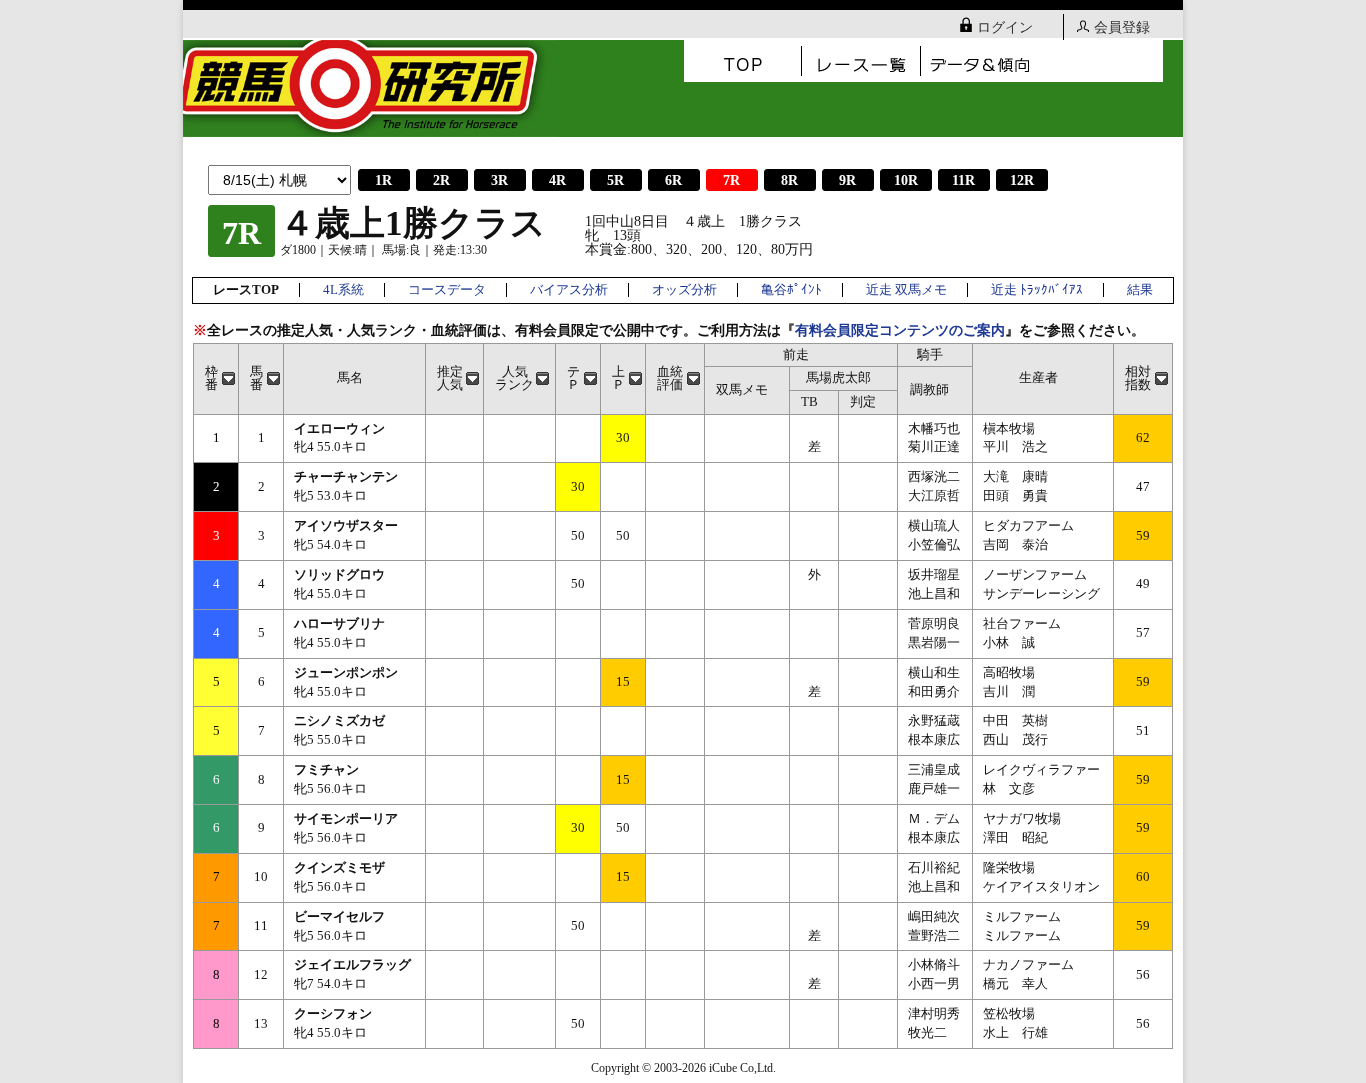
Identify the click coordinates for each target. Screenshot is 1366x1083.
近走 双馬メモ (906, 290)
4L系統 (343, 290)
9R (847, 180)
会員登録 (1122, 27)
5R (615, 180)
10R (906, 180)
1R (383, 180)
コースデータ (447, 290)
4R (557, 180)
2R (441, 180)
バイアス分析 (569, 290)
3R (499, 180)
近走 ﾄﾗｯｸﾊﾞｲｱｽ (1037, 290)
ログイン (1005, 27)
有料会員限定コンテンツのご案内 (900, 330)
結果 (1140, 290)
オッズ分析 (684, 290)
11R (963, 180)
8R (789, 180)
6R (673, 180)
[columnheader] (216, 378)
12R (1022, 180)
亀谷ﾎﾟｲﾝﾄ (791, 290)
